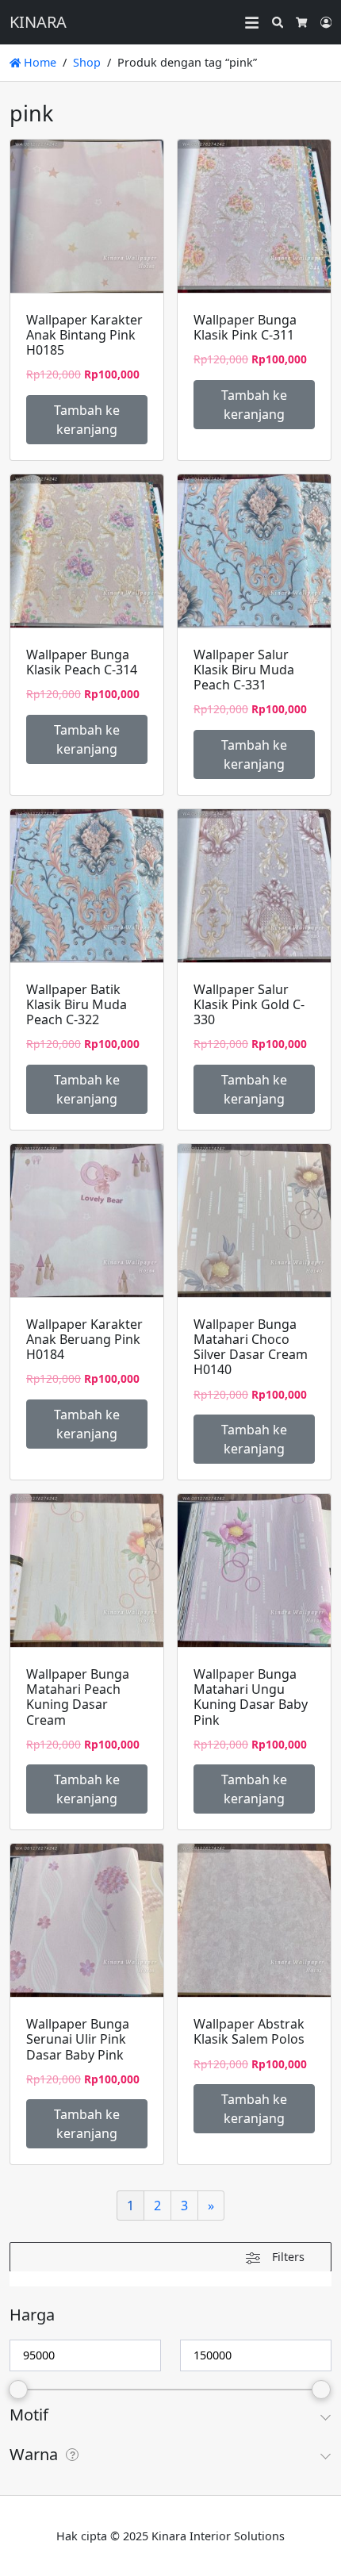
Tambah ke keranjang (87, 420)
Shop (87, 62)
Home (38, 62)
